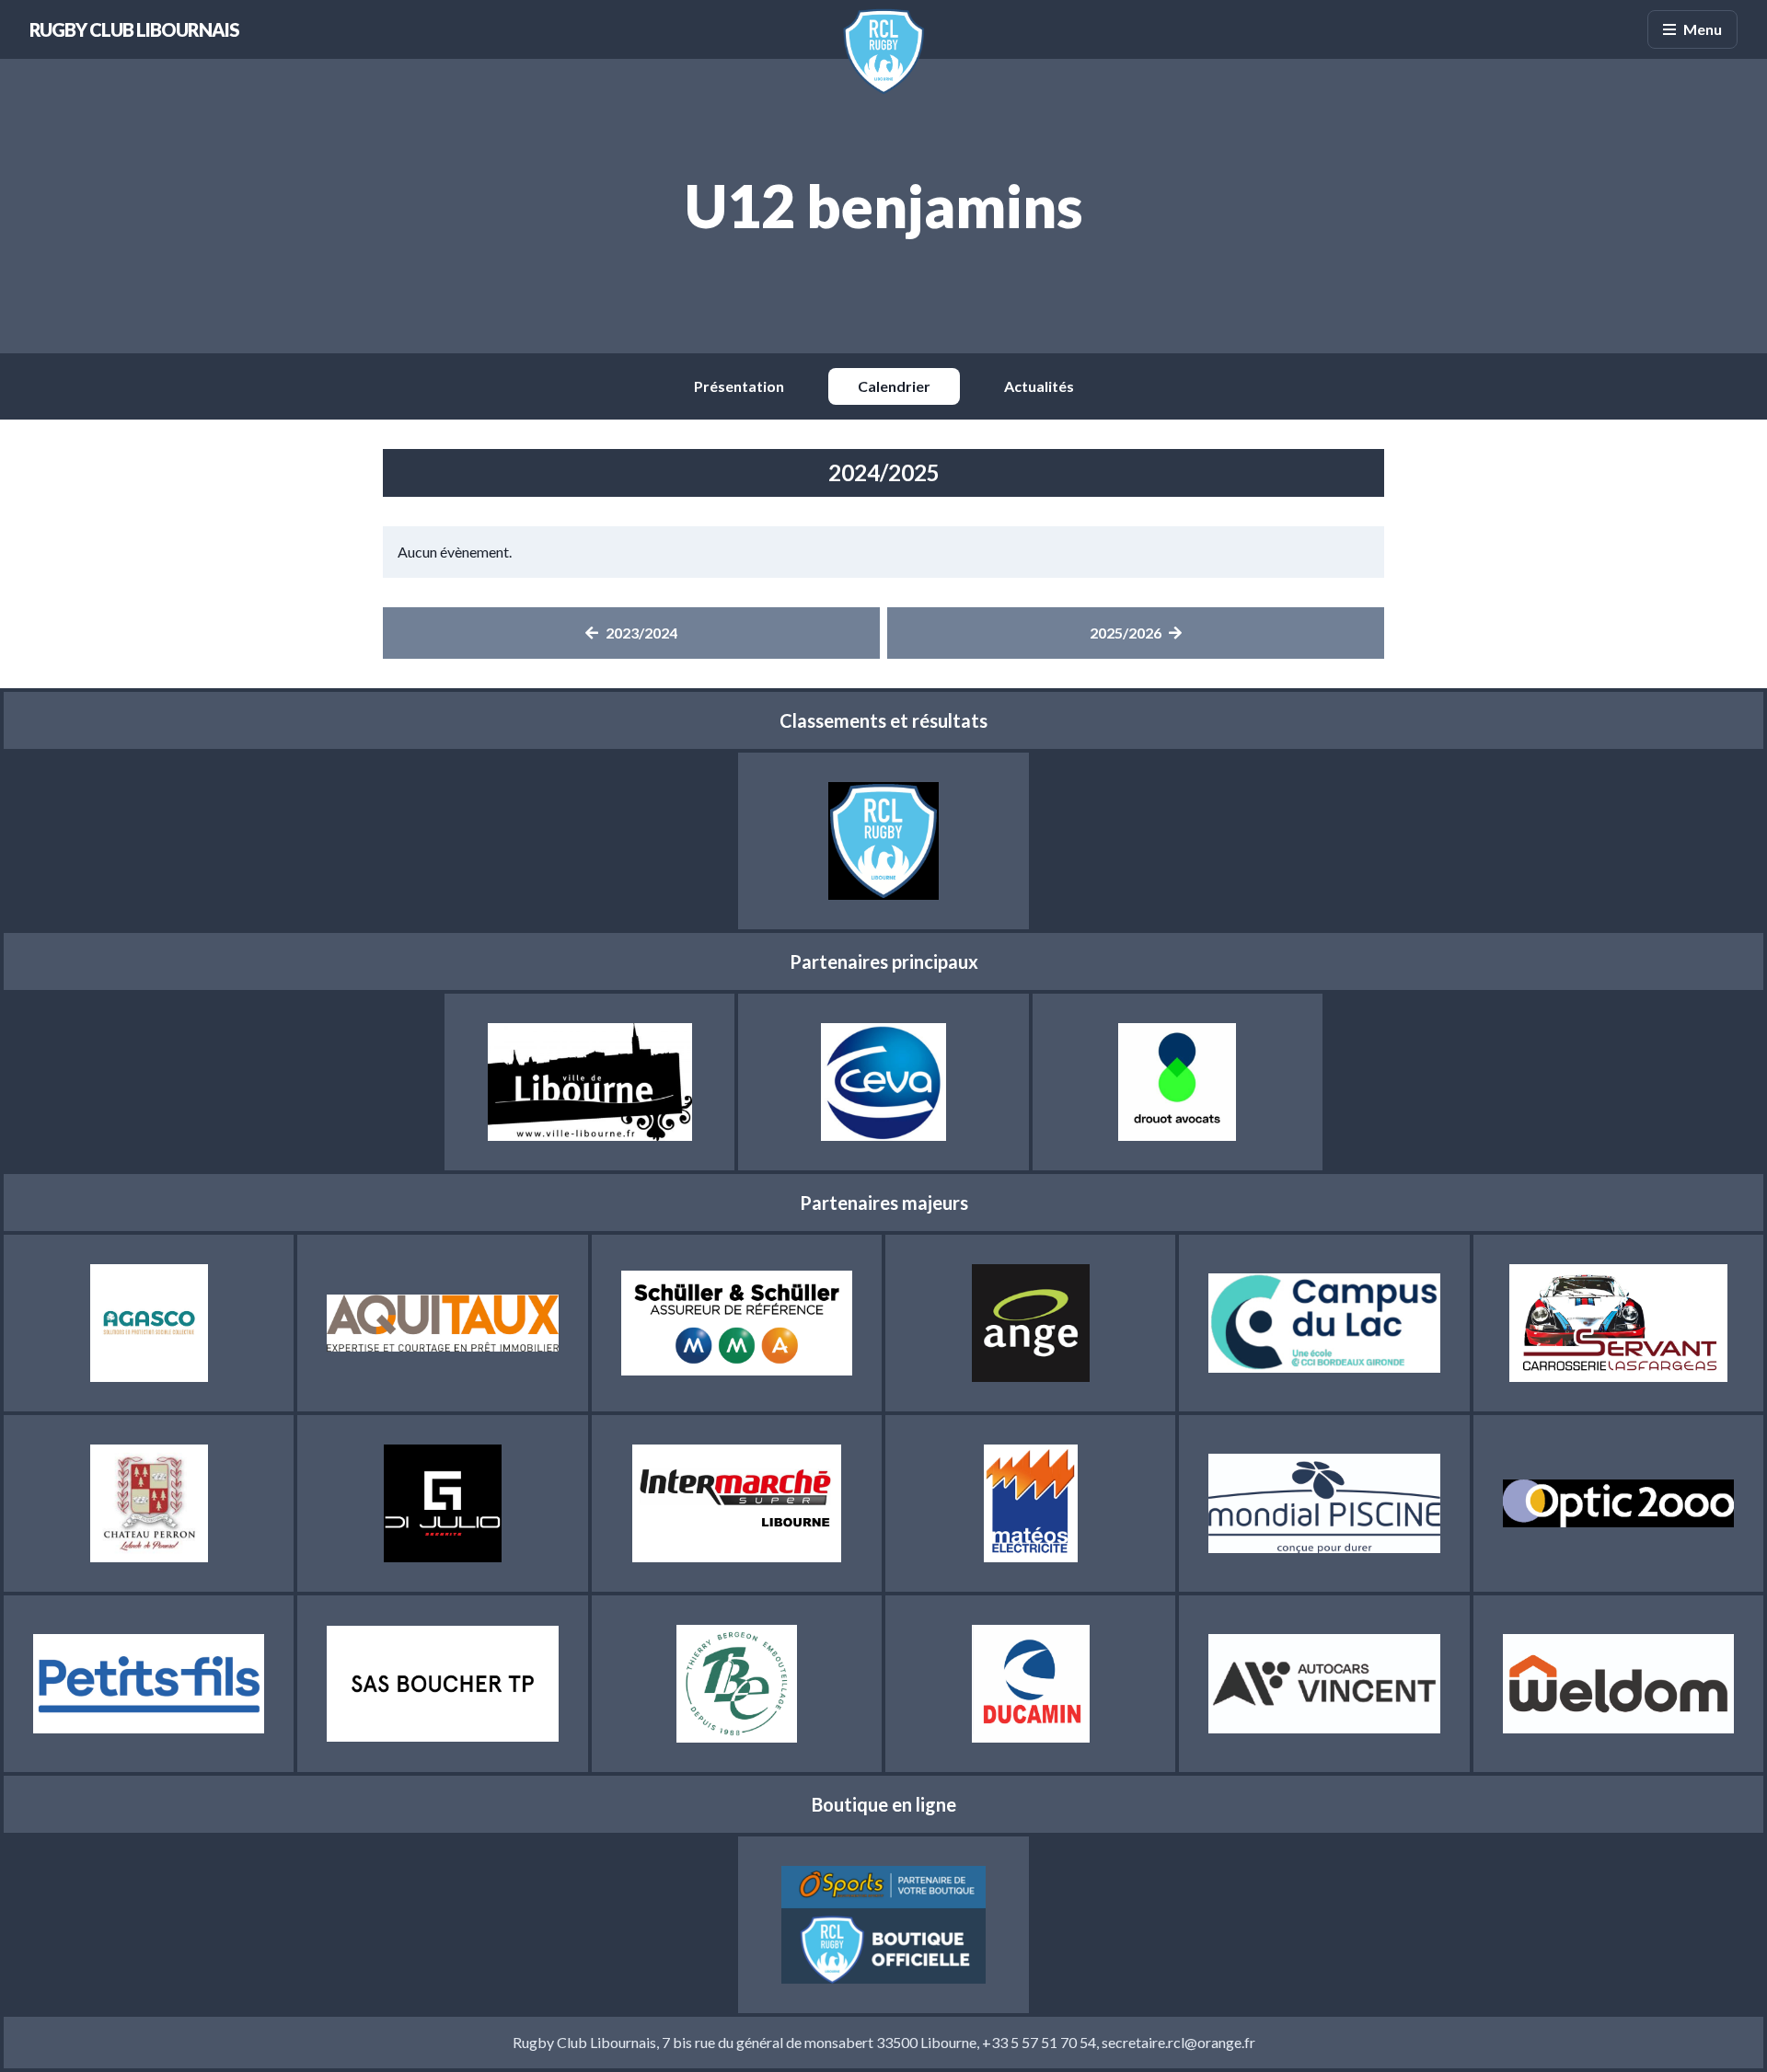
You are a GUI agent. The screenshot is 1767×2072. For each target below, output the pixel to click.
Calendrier (894, 386)
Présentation (739, 386)
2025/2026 (1126, 633)
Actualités (1039, 386)
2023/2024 (641, 633)
